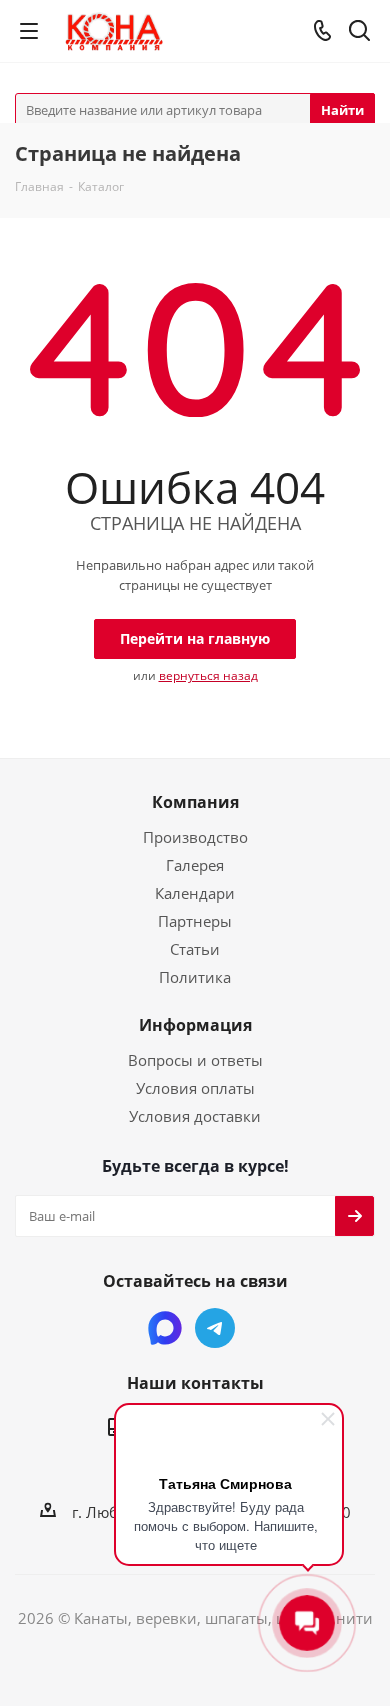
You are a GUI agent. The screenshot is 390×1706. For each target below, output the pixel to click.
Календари (195, 893)
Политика (195, 977)
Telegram (215, 1328)
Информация (195, 1025)
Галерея (195, 865)
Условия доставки (195, 1116)
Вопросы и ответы (195, 1060)
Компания (195, 802)
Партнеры (195, 921)
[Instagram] (165, 1328)
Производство (195, 837)
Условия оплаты (195, 1088)
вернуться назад (208, 675)
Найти (342, 110)
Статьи (195, 949)
